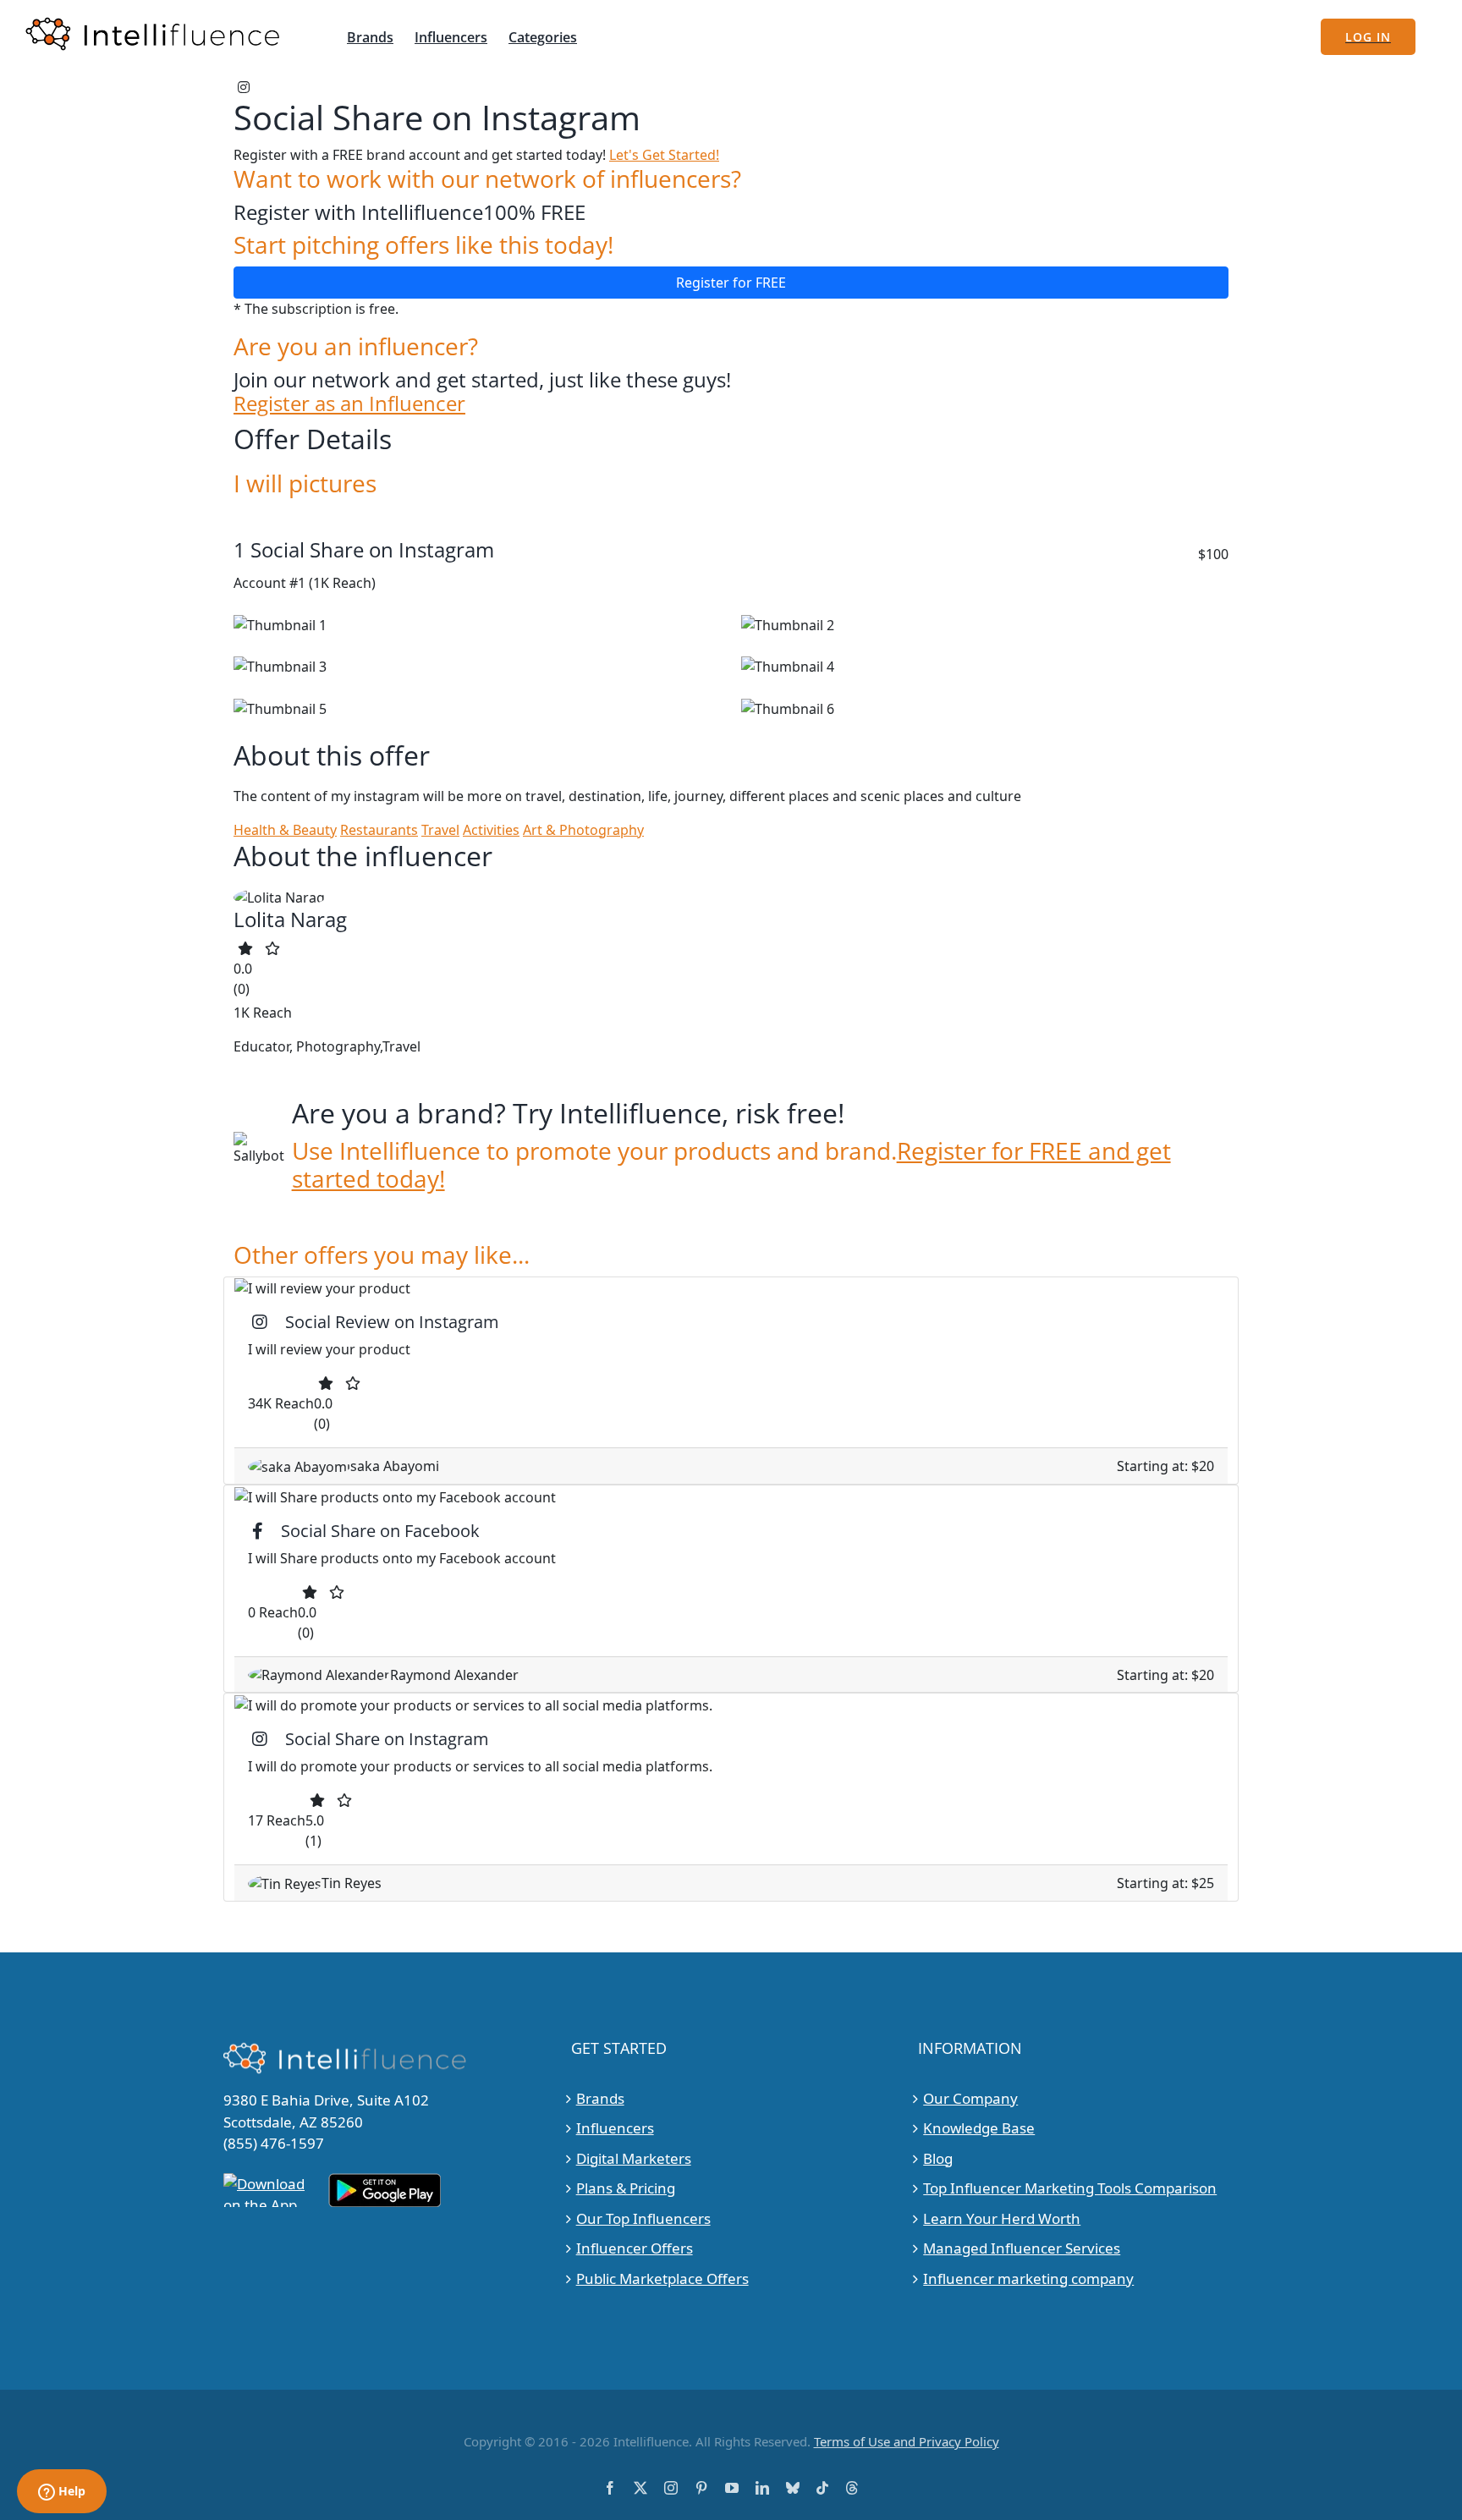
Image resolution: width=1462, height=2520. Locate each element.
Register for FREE (731, 283)
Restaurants (379, 830)
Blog (938, 2158)
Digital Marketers (634, 2158)
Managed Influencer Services (1022, 2248)
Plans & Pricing (626, 2188)
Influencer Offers (635, 2248)
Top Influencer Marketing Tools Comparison (1070, 2188)
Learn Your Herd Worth (1002, 2218)
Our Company (970, 2098)
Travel (440, 830)
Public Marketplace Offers (662, 2278)
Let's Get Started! (664, 155)
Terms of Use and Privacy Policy (907, 2441)
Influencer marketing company (1028, 2278)
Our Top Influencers (643, 2218)
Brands (600, 2098)
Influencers (615, 2128)
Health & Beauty (285, 830)
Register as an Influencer (349, 404)
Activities (491, 830)
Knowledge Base (979, 2128)
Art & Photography (583, 830)
